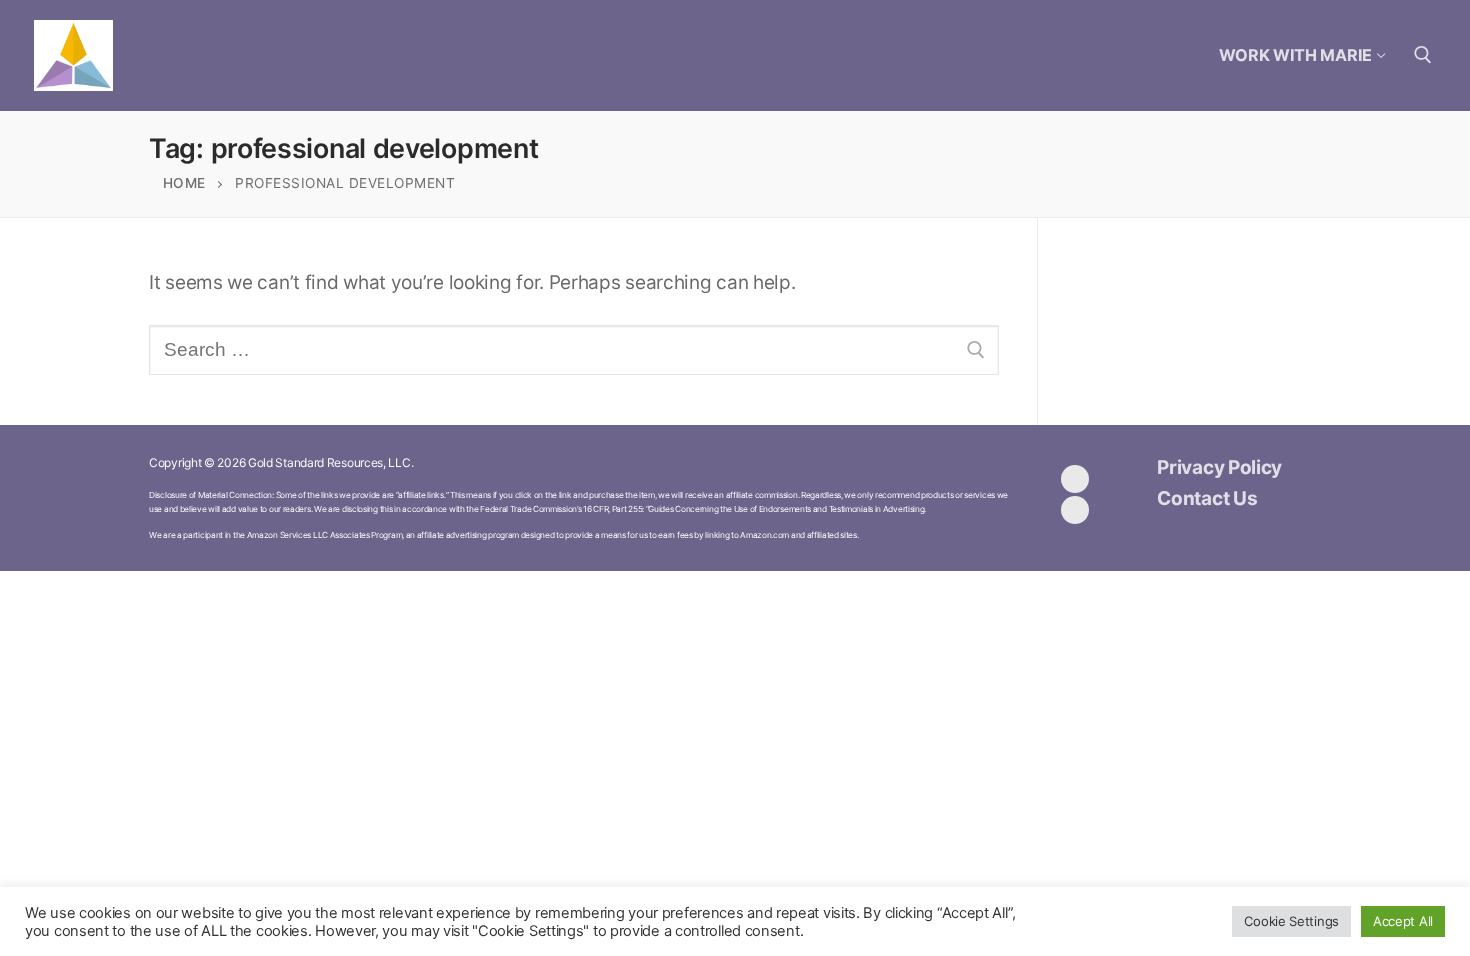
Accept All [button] (1403, 921)
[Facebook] (1075, 479)
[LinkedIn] (1075, 510)
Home (184, 183)
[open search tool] (1423, 55)
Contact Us (1207, 498)
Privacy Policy (1219, 467)
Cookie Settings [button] (1291, 921)
